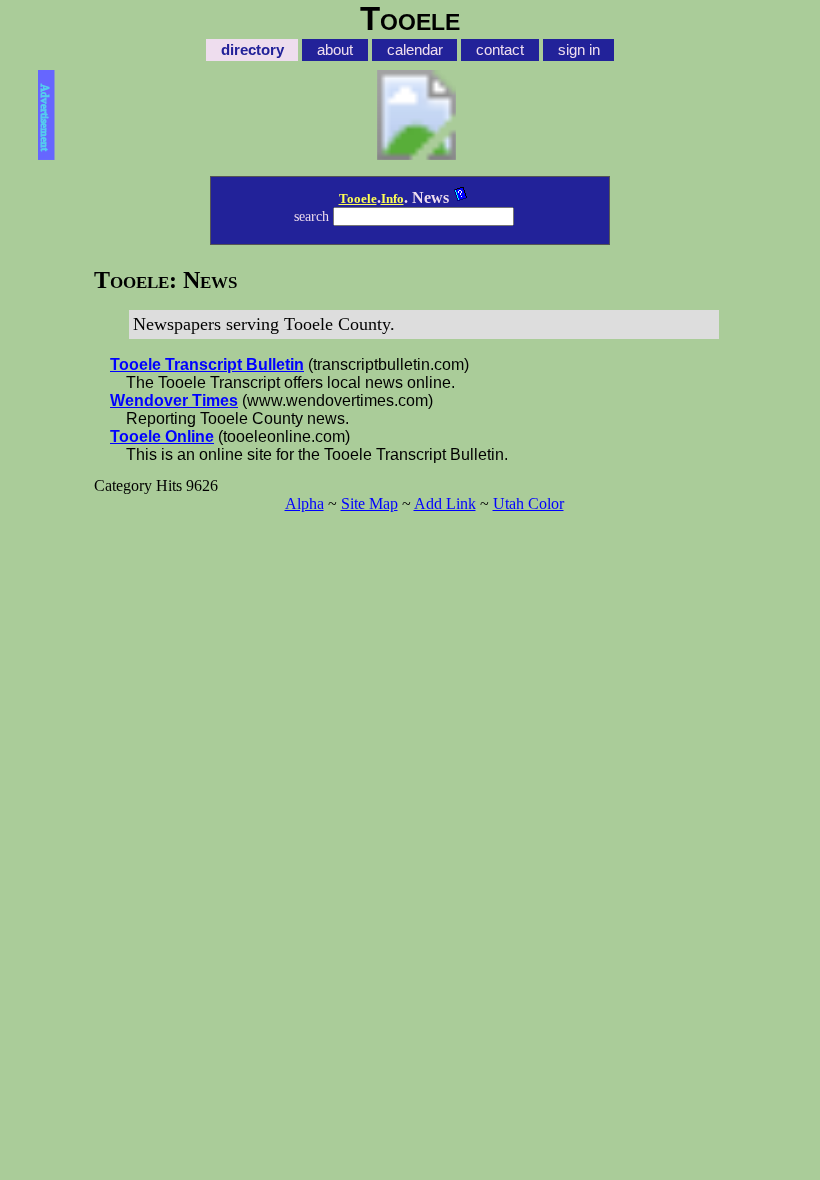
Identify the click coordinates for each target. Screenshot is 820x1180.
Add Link (445, 503)
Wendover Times (174, 400)
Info (392, 198)
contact (500, 50)
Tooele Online (162, 436)
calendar (415, 50)
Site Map (369, 503)
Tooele (358, 198)
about (335, 50)
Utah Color (528, 503)
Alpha (304, 503)
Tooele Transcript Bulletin (207, 364)
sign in (579, 50)
